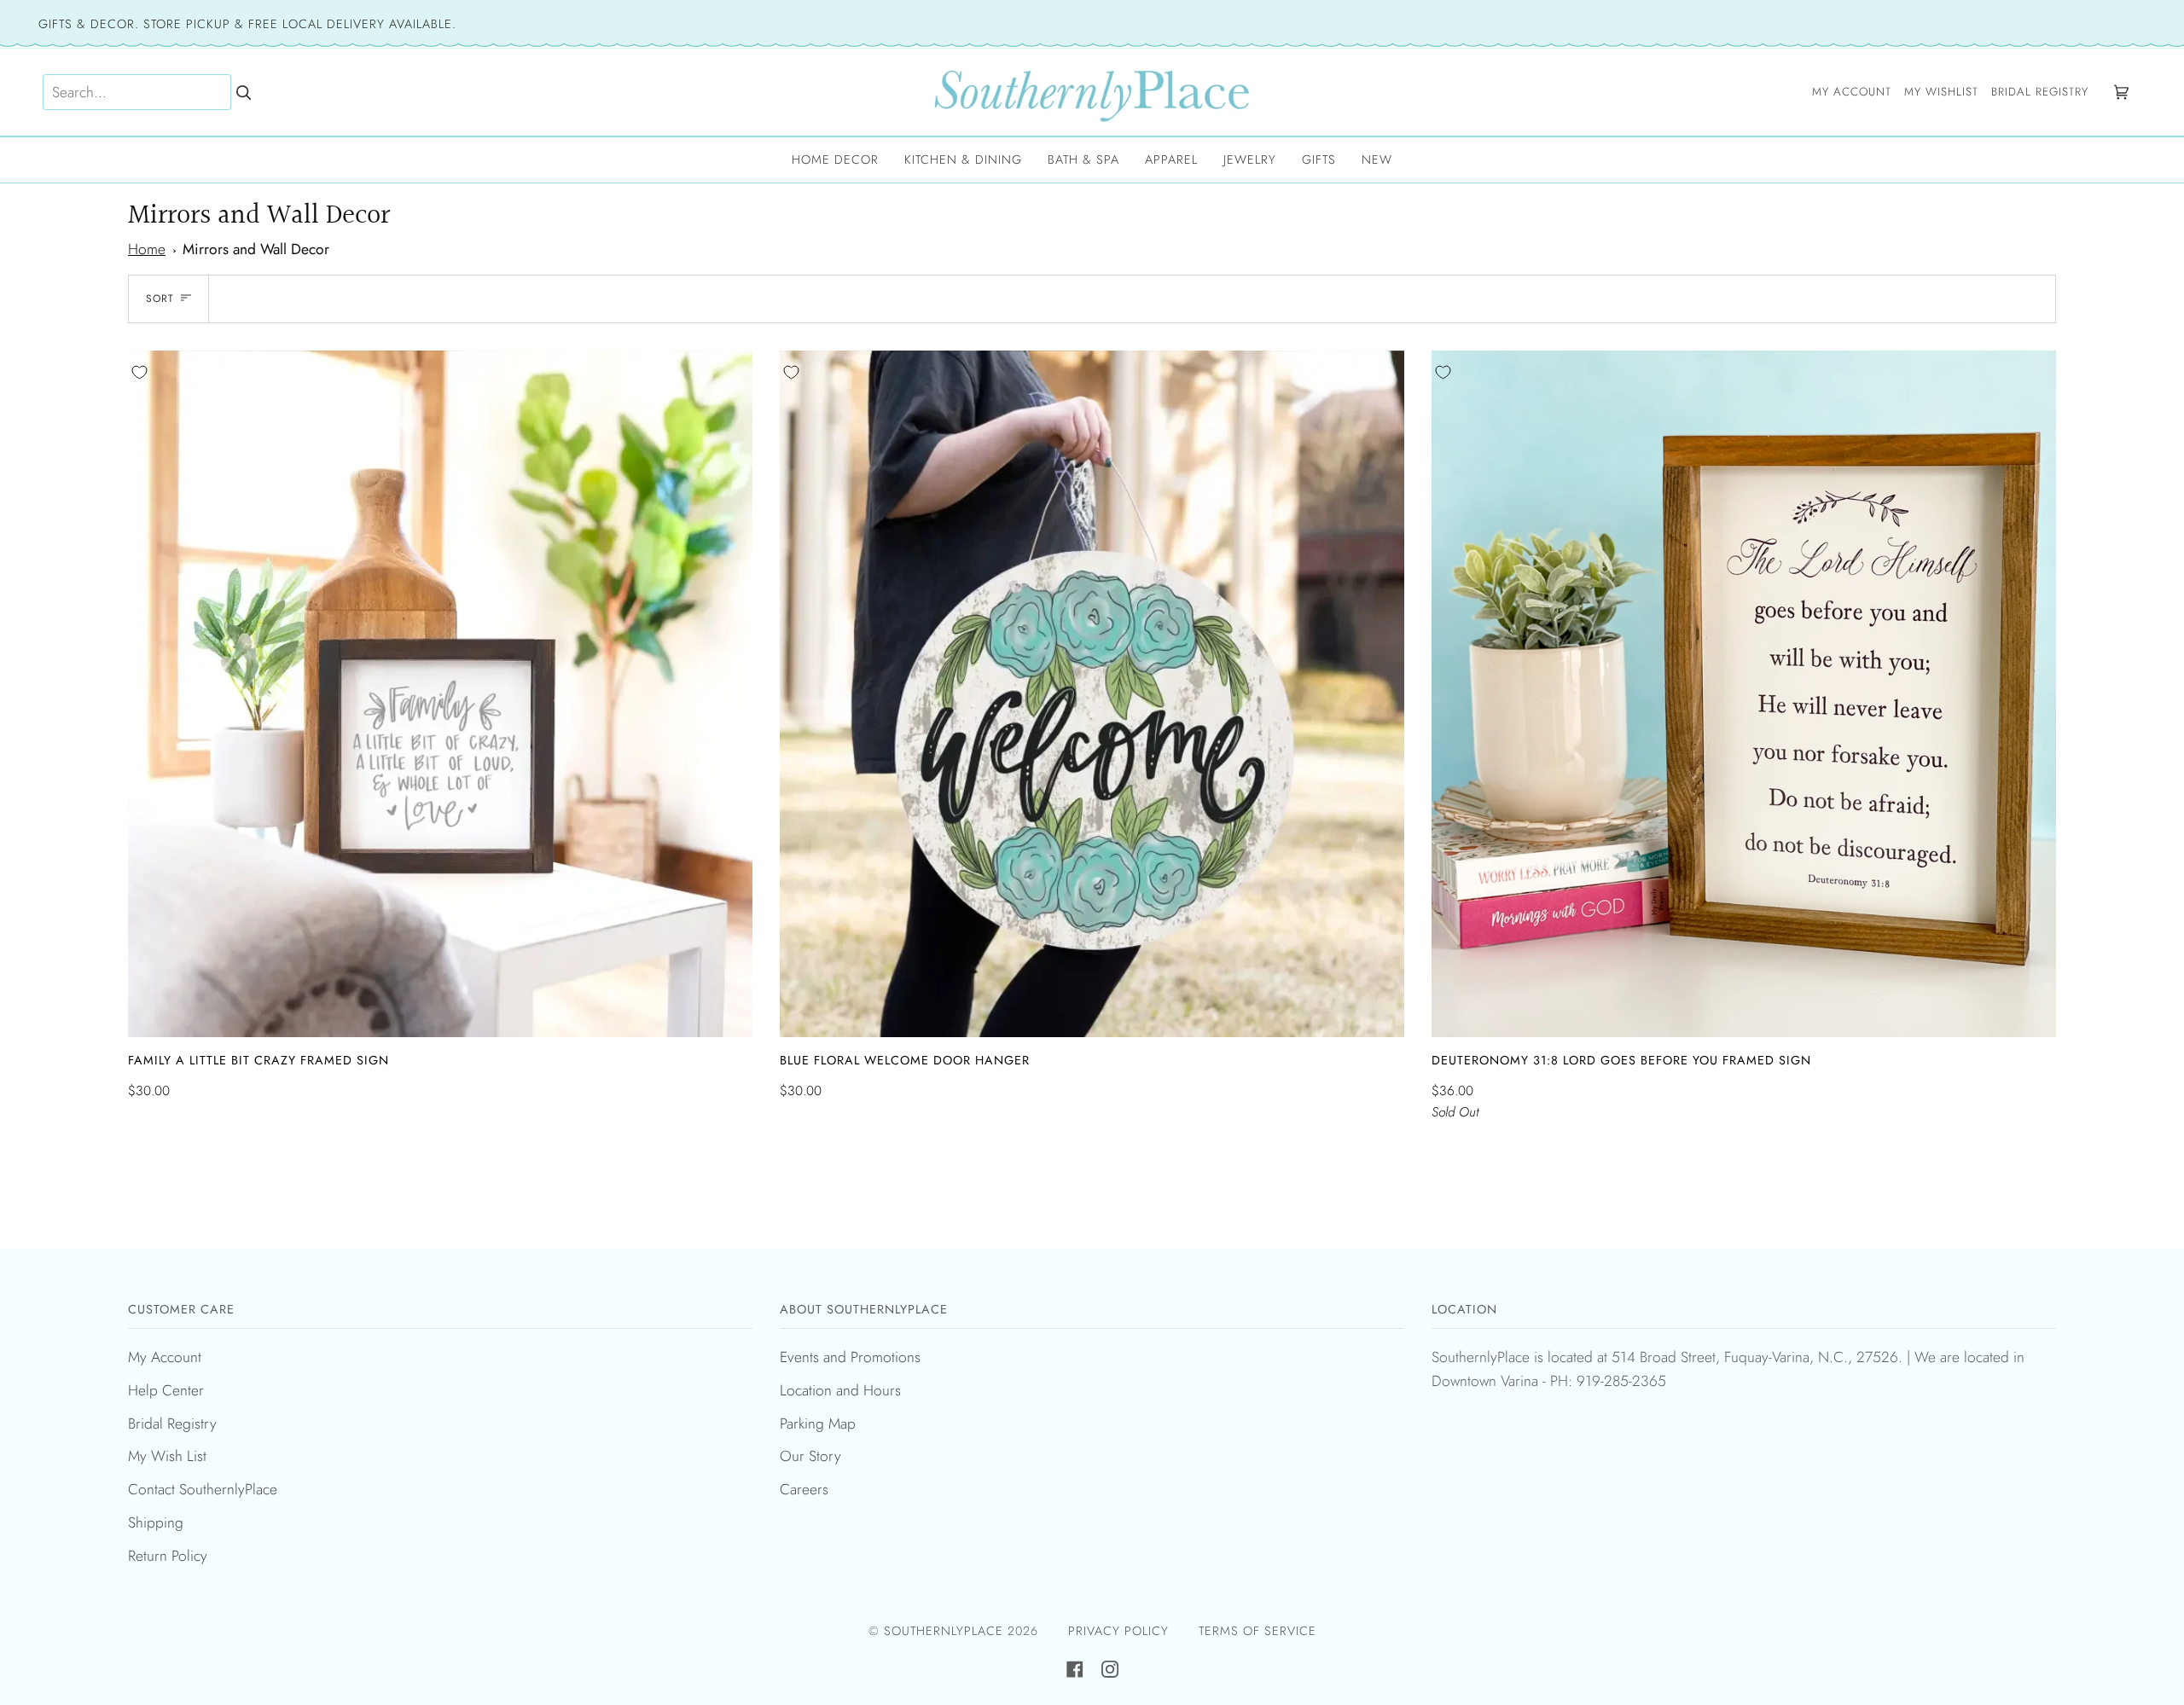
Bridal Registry (172, 1424)
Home (147, 249)
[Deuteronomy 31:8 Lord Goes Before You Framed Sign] (1744, 694)
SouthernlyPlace (946, 1631)
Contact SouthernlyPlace (203, 1489)
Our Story (810, 1456)
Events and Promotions (850, 1357)
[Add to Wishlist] (139, 372)
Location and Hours (840, 1390)
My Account (165, 1357)
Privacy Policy (1118, 1631)
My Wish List (167, 1456)
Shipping (156, 1522)
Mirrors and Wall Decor (256, 249)
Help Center (166, 1390)
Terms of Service (1258, 1631)
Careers (804, 1489)
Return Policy (168, 1556)
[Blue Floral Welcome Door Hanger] (1092, 694)
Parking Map (818, 1424)
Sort (160, 299)
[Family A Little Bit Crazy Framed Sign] (440, 694)
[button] (835, 160)
